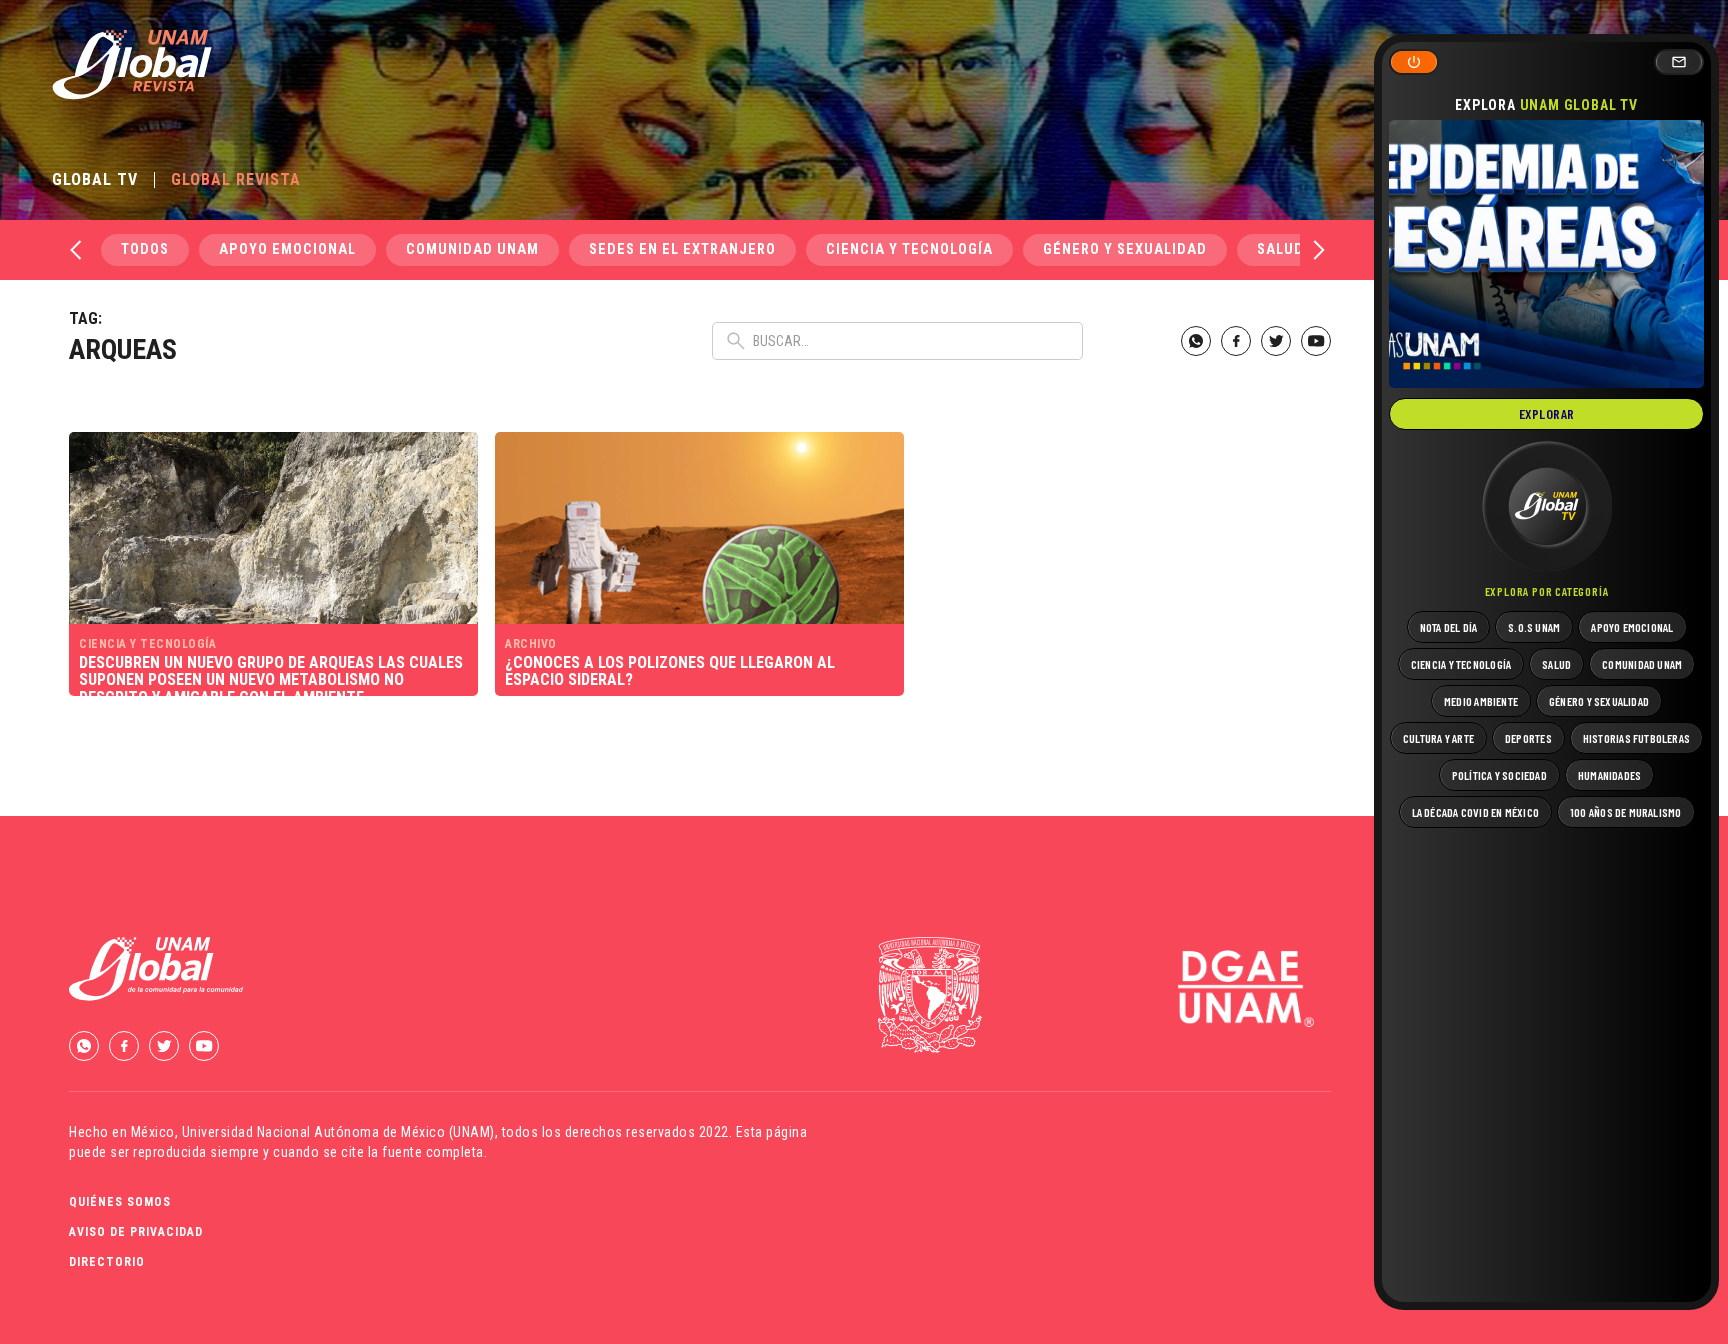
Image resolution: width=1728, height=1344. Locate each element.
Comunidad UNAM (472, 249)
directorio (107, 1262)
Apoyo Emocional (287, 249)
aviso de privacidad (136, 1232)
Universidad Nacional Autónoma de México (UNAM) (338, 1132)
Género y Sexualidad (1125, 249)
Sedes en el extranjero (682, 249)
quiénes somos (120, 1202)
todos (145, 249)
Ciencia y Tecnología (909, 249)
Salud (1280, 249)
